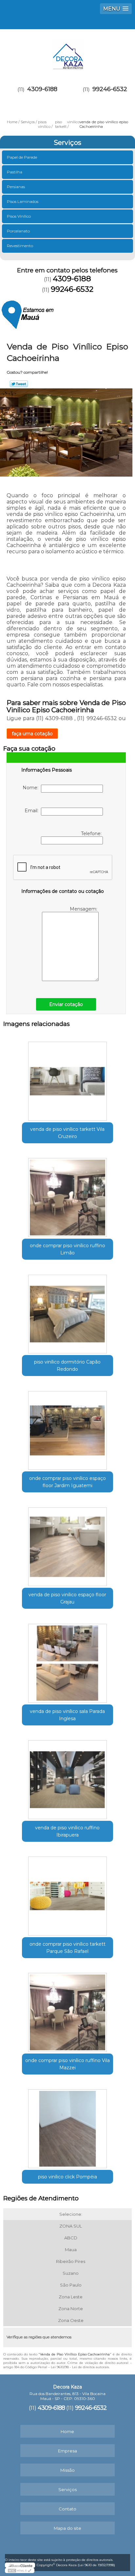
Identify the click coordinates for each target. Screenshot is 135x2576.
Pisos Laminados (23, 201)
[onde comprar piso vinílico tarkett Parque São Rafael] (67, 1894)
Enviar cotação (66, 1004)
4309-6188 (42, 89)
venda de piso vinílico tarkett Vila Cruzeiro (67, 1133)
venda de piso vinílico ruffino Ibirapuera (67, 1831)
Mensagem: (84, 909)
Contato (67, 2509)
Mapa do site (67, 2528)
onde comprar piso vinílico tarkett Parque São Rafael (67, 1948)
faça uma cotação (32, 734)
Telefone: (92, 834)
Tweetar (19, 384)
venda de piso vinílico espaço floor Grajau (67, 1598)
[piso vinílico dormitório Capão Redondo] (67, 1312)
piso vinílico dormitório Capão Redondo (67, 1366)
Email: (33, 811)
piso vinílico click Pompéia (67, 2177)
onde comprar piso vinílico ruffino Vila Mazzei (67, 2064)
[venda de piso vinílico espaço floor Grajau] (67, 1544)
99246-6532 (110, 89)
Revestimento (20, 246)
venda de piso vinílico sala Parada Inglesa (67, 1715)
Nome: (32, 788)
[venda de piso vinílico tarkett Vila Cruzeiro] (67, 1079)
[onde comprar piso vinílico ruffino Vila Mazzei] (67, 2010)
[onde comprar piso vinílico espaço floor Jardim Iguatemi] (67, 1428)
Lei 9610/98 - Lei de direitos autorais (80, 2367)
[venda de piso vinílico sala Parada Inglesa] (67, 1661)
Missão (67, 2470)
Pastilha (15, 172)
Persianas (16, 187)
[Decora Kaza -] (67, 52)
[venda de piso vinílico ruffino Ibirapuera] (67, 1777)
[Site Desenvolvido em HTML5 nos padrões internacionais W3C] (20, 2570)
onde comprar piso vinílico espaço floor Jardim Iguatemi (67, 1482)
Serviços (67, 143)
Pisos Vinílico (19, 216)
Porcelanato (18, 231)
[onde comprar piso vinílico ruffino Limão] (67, 1195)
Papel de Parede (22, 157)
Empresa (67, 2451)
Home (67, 2431)
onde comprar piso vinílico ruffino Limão (67, 1249)
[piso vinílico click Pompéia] (67, 2126)
